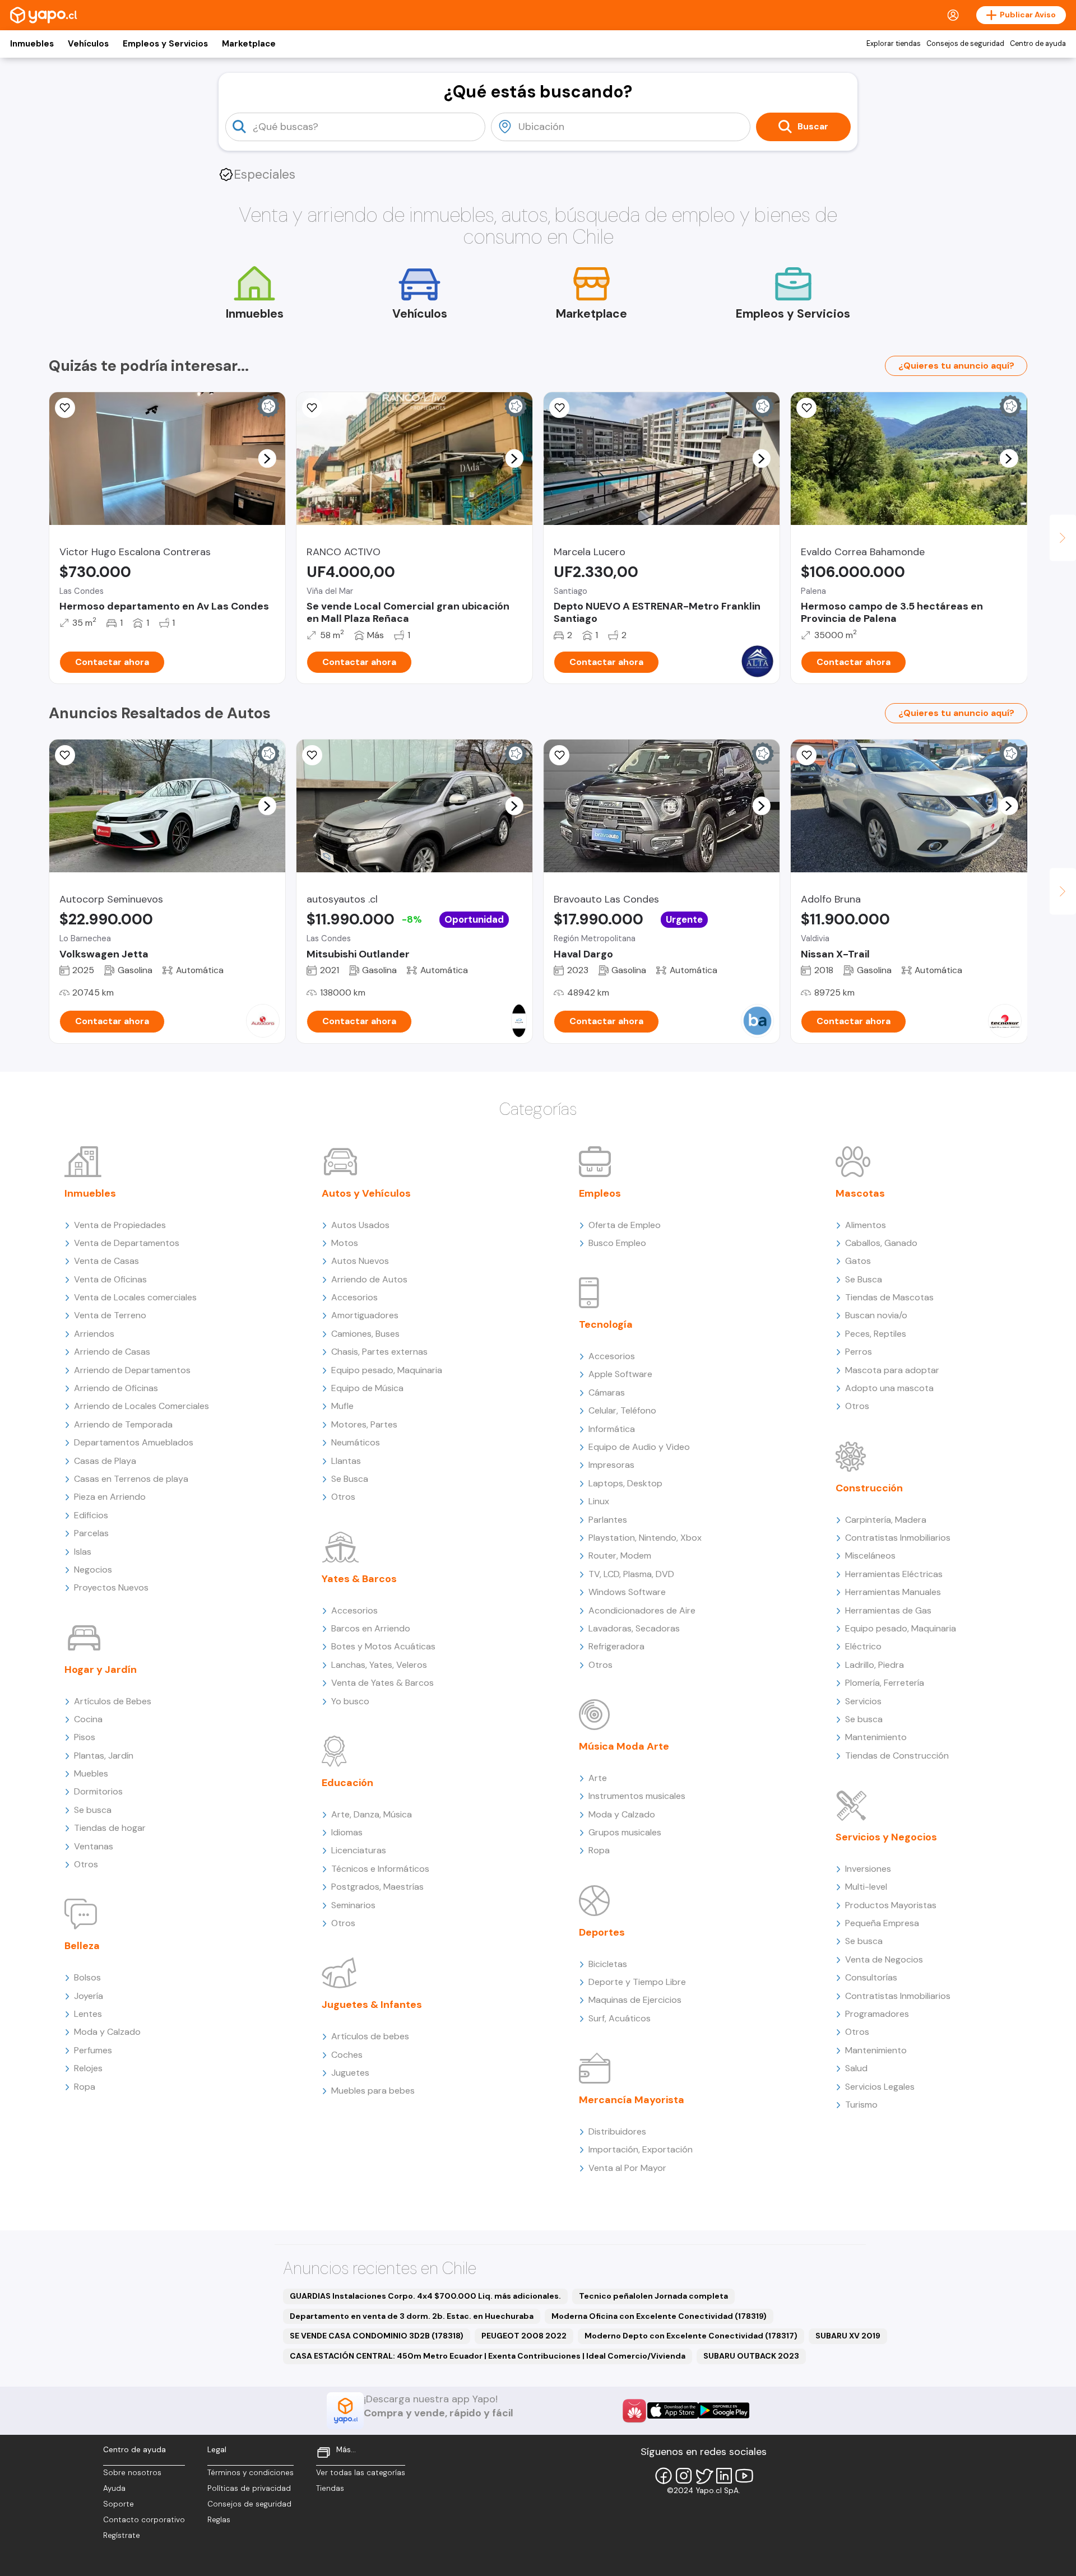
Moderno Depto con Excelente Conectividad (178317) (691, 2336)
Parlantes (608, 1520)
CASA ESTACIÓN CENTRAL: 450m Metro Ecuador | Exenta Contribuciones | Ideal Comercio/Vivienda (488, 2356)
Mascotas (860, 1193)
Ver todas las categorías (361, 2473)
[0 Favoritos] (65, 755)
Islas (83, 1552)
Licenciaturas (359, 1850)
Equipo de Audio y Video (639, 1447)
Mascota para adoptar (892, 1370)
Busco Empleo (617, 1243)
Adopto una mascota (889, 1388)
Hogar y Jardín (101, 1670)
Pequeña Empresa (882, 1923)
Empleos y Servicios (165, 44)
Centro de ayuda (1038, 44)
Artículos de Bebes (113, 1701)
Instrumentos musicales (637, 1796)
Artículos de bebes (370, 2036)
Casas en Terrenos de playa (131, 1479)
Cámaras (607, 1392)
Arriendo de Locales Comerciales (142, 1406)
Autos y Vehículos (366, 1193)
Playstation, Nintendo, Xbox (645, 1538)
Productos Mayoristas (891, 1905)
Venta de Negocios (884, 1959)
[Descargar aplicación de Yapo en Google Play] (724, 2410)
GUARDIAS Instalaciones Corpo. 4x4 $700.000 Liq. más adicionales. (425, 2296)
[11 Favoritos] (559, 408)
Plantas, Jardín (104, 1756)
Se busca (93, 1810)
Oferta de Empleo (625, 1225)
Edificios (91, 1515)
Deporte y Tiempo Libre (637, 1982)
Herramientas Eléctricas (894, 1574)
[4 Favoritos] (65, 408)
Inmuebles (32, 44)
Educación (347, 1783)
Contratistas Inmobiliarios (898, 1538)
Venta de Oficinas (110, 1279)
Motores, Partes (364, 1424)
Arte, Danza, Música (372, 1814)
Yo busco (350, 1701)
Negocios (93, 1570)
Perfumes (93, 2050)
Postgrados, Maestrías (377, 1887)
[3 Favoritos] (806, 408)
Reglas (219, 2520)
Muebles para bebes (373, 2091)
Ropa (85, 2087)
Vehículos (88, 44)
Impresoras (611, 1465)
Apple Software (620, 1374)
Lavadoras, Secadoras (634, 1628)
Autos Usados (360, 1225)
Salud (856, 2068)
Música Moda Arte (624, 1746)
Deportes (602, 1932)
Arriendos (94, 1334)
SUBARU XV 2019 (848, 2336)
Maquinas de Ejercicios (635, 2000)
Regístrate (122, 2535)
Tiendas (330, 2488)
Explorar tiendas (894, 44)
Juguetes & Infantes (372, 2005)
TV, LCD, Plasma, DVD (631, 1574)
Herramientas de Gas (888, 1610)
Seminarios (353, 1905)
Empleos (600, 1193)
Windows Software (627, 1592)
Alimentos (866, 1225)
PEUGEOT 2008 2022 (524, 2336)
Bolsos (87, 1977)
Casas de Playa (105, 1461)
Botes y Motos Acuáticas (383, 1646)
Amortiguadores (365, 1315)
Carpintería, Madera (886, 1520)
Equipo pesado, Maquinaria (387, 1370)
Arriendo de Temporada (123, 1424)
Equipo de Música (367, 1388)
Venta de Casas (106, 1261)
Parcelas (91, 1533)
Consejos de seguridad (965, 44)
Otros (86, 1864)
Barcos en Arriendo (371, 1628)
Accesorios (354, 1297)
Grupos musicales (625, 1832)
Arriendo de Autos (369, 1279)
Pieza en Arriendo (110, 1497)
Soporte (119, 2504)
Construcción (869, 1488)
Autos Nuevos (360, 1261)
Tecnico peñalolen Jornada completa (653, 2296)
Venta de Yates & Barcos (382, 1683)
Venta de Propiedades (120, 1225)
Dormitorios (98, 1791)
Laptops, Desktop (625, 1483)
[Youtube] (744, 2476)
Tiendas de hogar (110, 1828)
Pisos (85, 1737)
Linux (599, 1501)
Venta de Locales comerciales (135, 1297)
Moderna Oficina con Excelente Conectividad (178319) (659, 2316)
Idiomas (347, 1832)
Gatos (858, 1261)
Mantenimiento (876, 1737)
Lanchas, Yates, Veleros (379, 1665)
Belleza (82, 1946)
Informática (612, 1429)
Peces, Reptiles (876, 1334)
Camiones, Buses (365, 1334)
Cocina (88, 1719)
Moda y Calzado (107, 2032)
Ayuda (114, 2488)
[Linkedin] (724, 2476)
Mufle (342, 1406)
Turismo (861, 2105)
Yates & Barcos (359, 1579)
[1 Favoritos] (312, 408)
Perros (859, 1352)
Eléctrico (863, 1646)
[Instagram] (684, 2476)
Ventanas (94, 1846)
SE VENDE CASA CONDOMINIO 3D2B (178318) (377, 2336)
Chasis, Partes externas (379, 1352)
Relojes (88, 2068)
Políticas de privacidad (249, 2488)
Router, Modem (620, 1556)
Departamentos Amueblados (134, 1442)
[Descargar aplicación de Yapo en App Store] (673, 2410)
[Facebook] (664, 2476)
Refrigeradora (616, 1646)
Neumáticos (356, 1442)
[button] (267, 458)
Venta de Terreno (110, 1315)
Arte (598, 1778)
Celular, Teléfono (622, 1410)
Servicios (863, 1701)
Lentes (88, 2014)
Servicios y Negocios (886, 1837)
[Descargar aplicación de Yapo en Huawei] (634, 2411)
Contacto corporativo (144, 2520)
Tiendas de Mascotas (889, 1297)
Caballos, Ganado (881, 1243)
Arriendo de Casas (112, 1352)
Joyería (89, 1996)
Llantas (346, 1461)
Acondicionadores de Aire (642, 1610)
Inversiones (868, 1869)
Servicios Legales (880, 2087)
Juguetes (350, 2073)
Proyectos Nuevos (111, 1587)
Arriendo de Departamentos (132, 1370)
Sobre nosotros (132, 2473)
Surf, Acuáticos (620, 2018)
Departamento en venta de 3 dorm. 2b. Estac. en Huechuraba (412, 2316)
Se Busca (350, 1479)
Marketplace (249, 44)
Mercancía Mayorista (632, 2100)
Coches (347, 2055)
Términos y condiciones (251, 2473)
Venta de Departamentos (127, 1243)
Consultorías (871, 1977)
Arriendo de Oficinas (116, 1388)
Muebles (91, 1773)
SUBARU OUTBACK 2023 (751, 2356)
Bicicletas (608, 1964)
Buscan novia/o (876, 1315)
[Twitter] (704, 2476)
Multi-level (866, 1887)
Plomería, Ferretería (885, 1683)
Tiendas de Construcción (897, 1756)
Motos (345, 1243)
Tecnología (606, 1324)
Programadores (877, 2014)
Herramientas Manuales (893, 1592)
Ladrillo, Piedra (875, 1665)
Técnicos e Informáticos (380, 1869)
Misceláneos (870, 1556)
